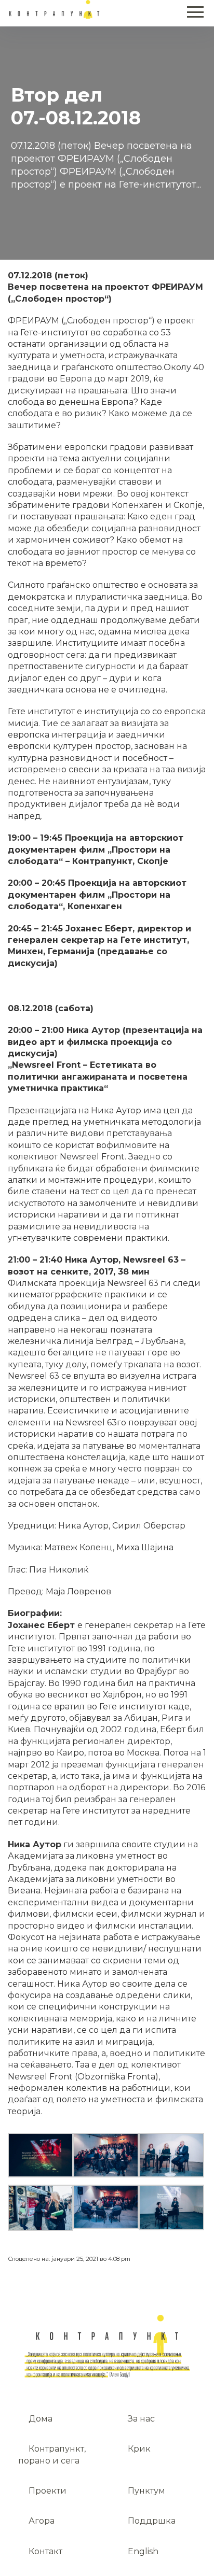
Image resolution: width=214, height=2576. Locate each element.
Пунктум (146, 2491)
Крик (139, 2449)
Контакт (45, 2551)
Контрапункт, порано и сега (52, 2454)
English (143, 2551)
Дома (41, 2419)
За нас (141, 2419)
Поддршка (152, 2521)
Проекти (48, 2491)
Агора (42, 2521)
